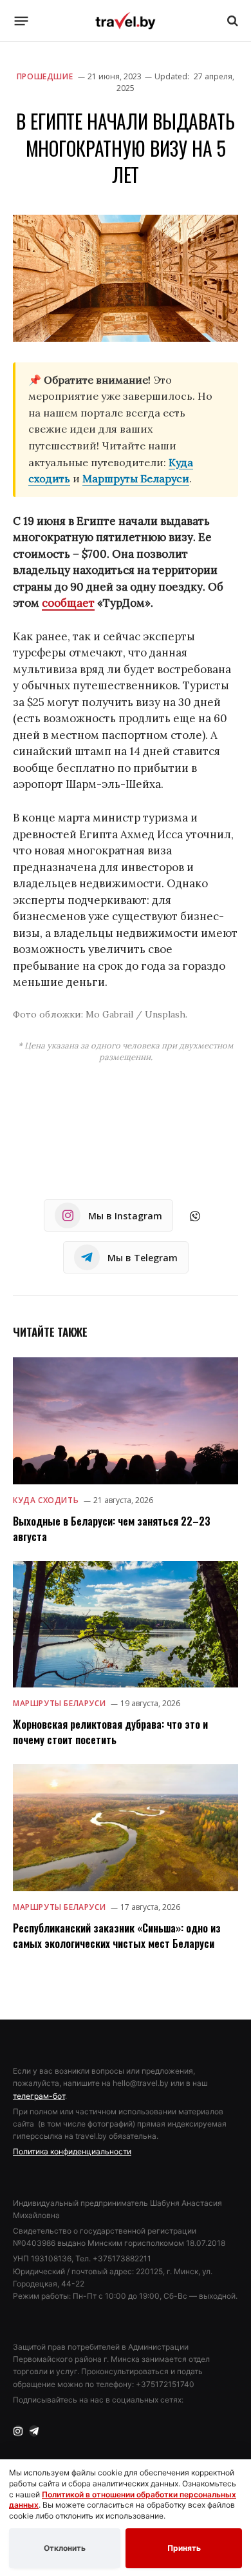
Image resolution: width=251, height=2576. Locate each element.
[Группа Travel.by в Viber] (195, 1216)
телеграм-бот (39, 2096)
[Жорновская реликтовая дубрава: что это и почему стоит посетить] (126, 1625)
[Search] (231, 21)
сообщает (68, 603)
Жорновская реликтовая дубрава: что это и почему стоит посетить (110, 1732)
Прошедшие (45, 76)
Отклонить (65, 2548)
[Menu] (22, 21)
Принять (184, 2548)
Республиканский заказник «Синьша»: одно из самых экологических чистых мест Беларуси (117, 1936)
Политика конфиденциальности (72, 2151)
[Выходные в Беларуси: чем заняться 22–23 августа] (126, 1421)
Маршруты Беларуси (136, 478)
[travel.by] (126, 21)
